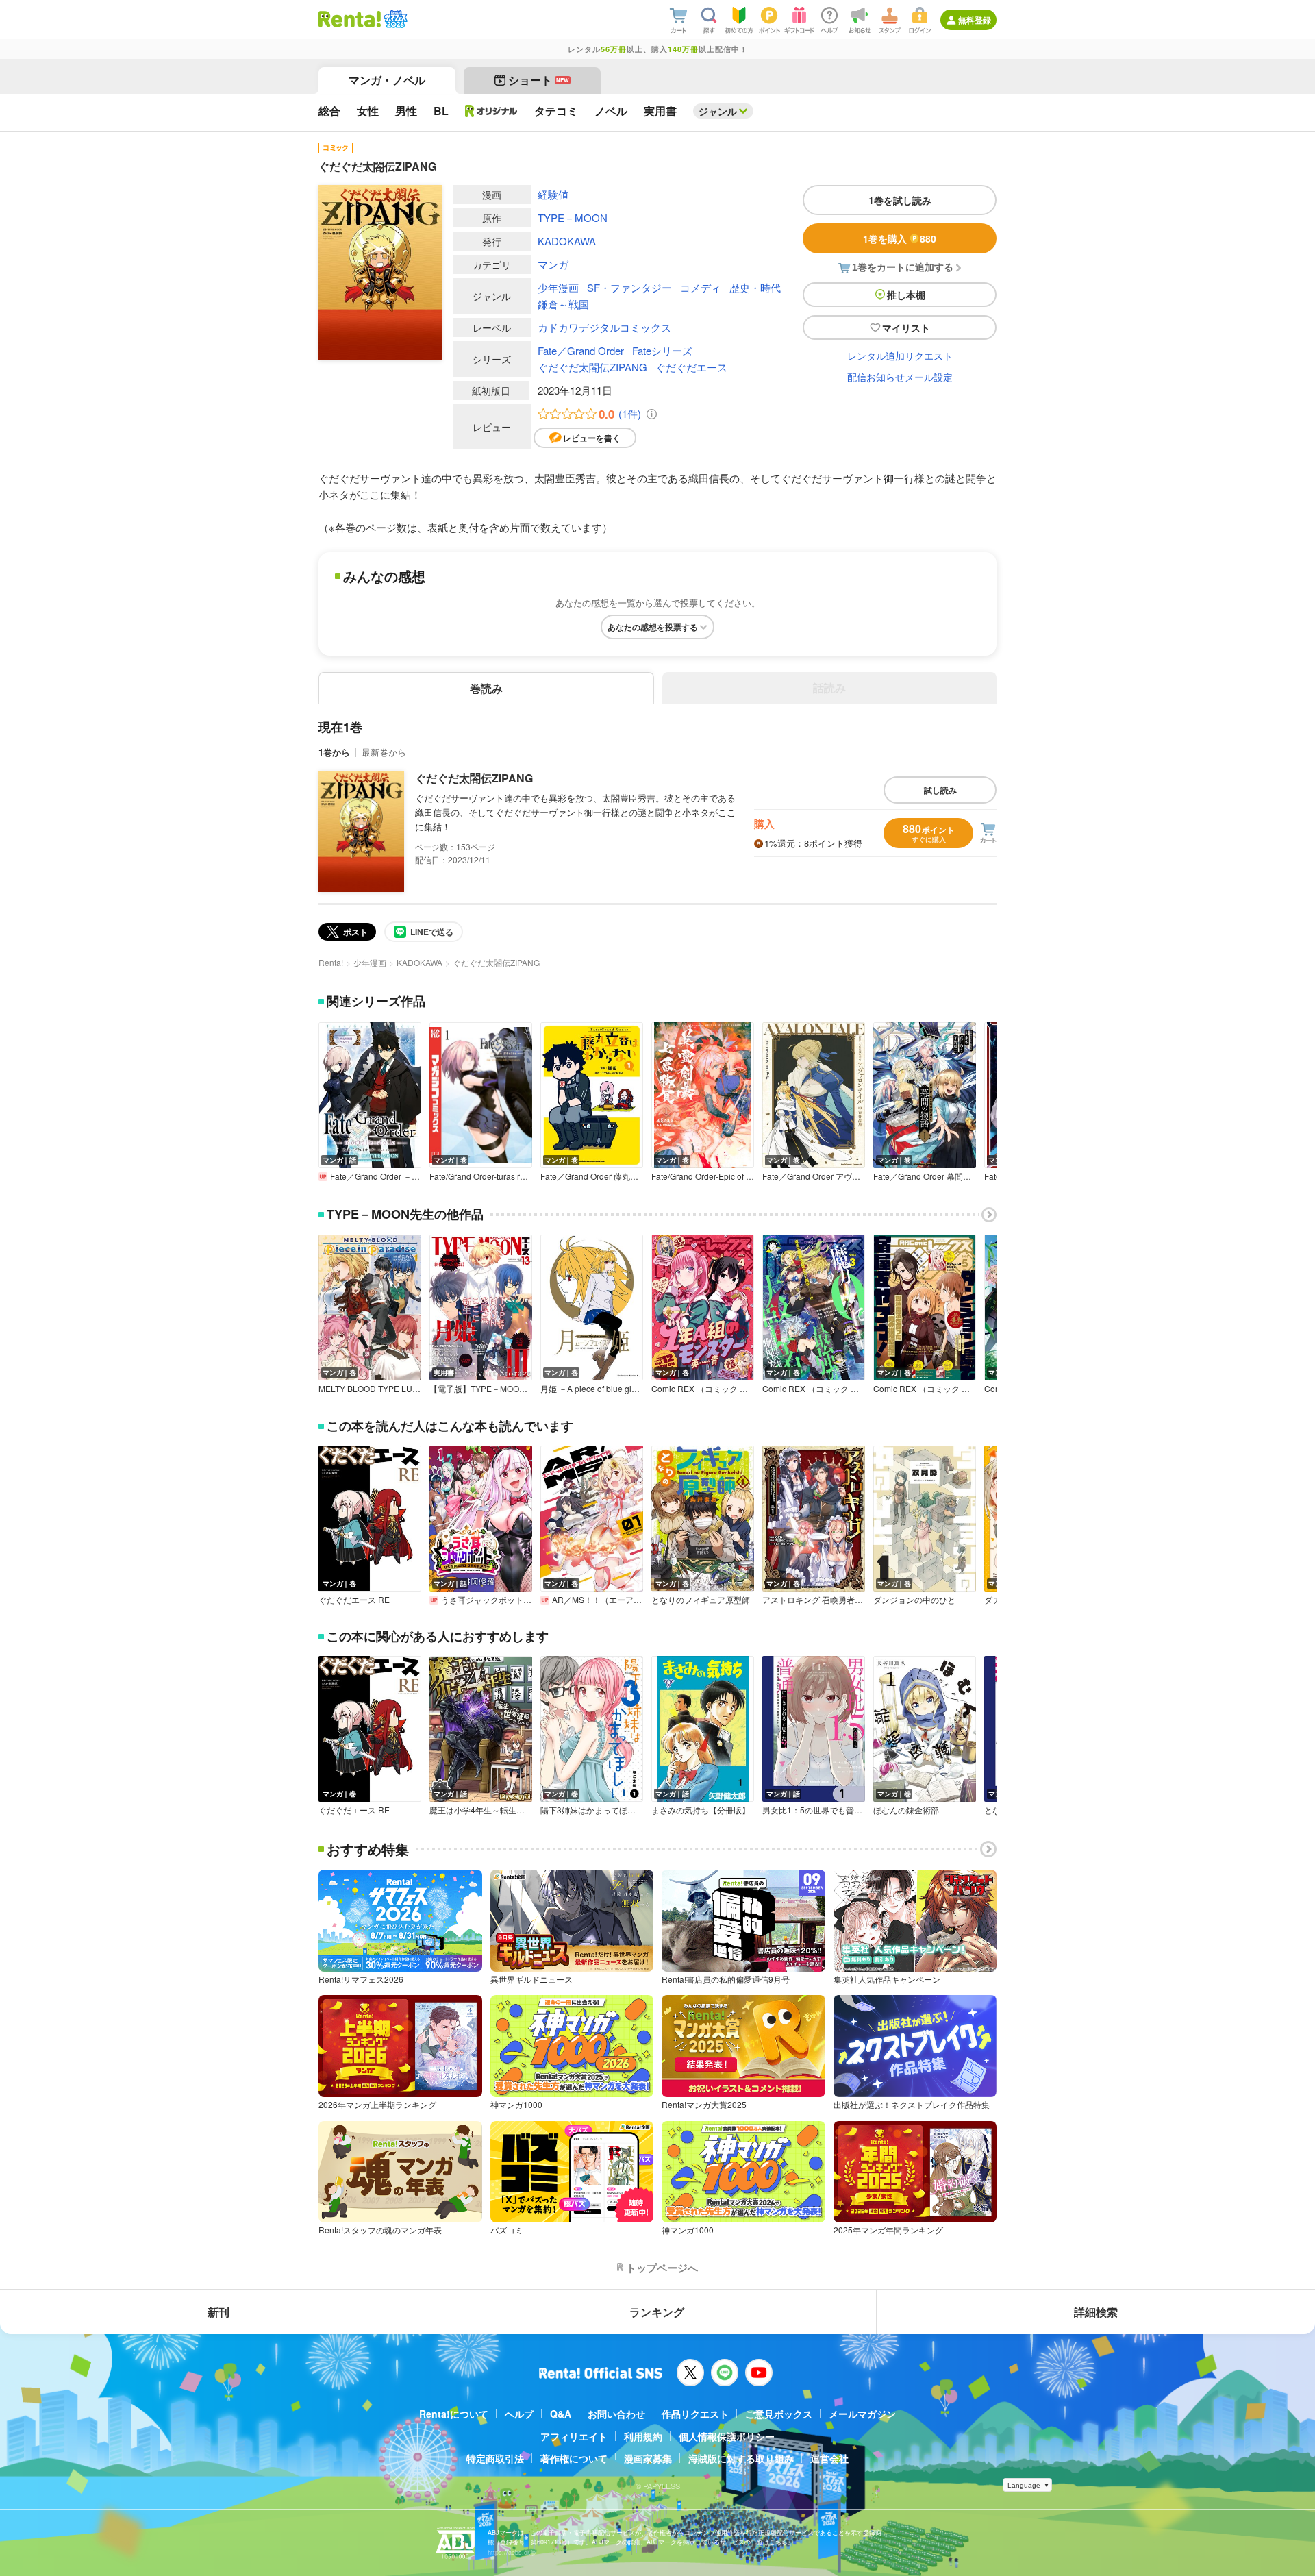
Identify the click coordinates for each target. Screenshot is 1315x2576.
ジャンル (718, 111)
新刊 (218, 2312)
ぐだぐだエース (691, 367)
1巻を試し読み (900, 200)
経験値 (553, 194)
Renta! (331, 962)
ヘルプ (519, 2414)
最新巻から (384, 752)
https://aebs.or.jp (512, 2552)
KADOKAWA (567, 241)
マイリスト (906, 327)
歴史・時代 (755, 287)
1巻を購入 (900, 238)
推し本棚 (906, 295)
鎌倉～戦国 (563, 304)
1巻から (334, 752)
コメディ (701, 287)
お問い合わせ (616, 2414)
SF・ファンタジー (629, 287)
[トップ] (350, 19)
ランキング (657, 2312)
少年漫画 (558, 287)
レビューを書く (592, 438)
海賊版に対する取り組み (741, 2458)
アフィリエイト (574, 2436)
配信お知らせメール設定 (900, 377)
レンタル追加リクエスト (900, 356)
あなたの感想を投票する (653, 627)
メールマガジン (862, 2414)
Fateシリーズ (662, 350)
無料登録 (975, 20)
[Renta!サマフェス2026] (394, 19)
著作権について (574, 2458)
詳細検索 (1096, 2312)
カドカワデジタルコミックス (604, 327)
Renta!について (454, 2414)
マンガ (553, 264)
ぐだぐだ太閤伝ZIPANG (592, 367)
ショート (539, 80)
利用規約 (643, 2436)
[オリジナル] (491, 111)
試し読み (940, 790)
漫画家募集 (648, 2458)
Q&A (561, 2414)
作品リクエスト (695, 2414)
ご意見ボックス (779, 2414)
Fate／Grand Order (581, 350)
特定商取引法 (495, 2458)
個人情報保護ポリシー (727, 2436)
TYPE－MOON (573, 218)
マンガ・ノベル (387, 80)
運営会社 (829, 2458)
